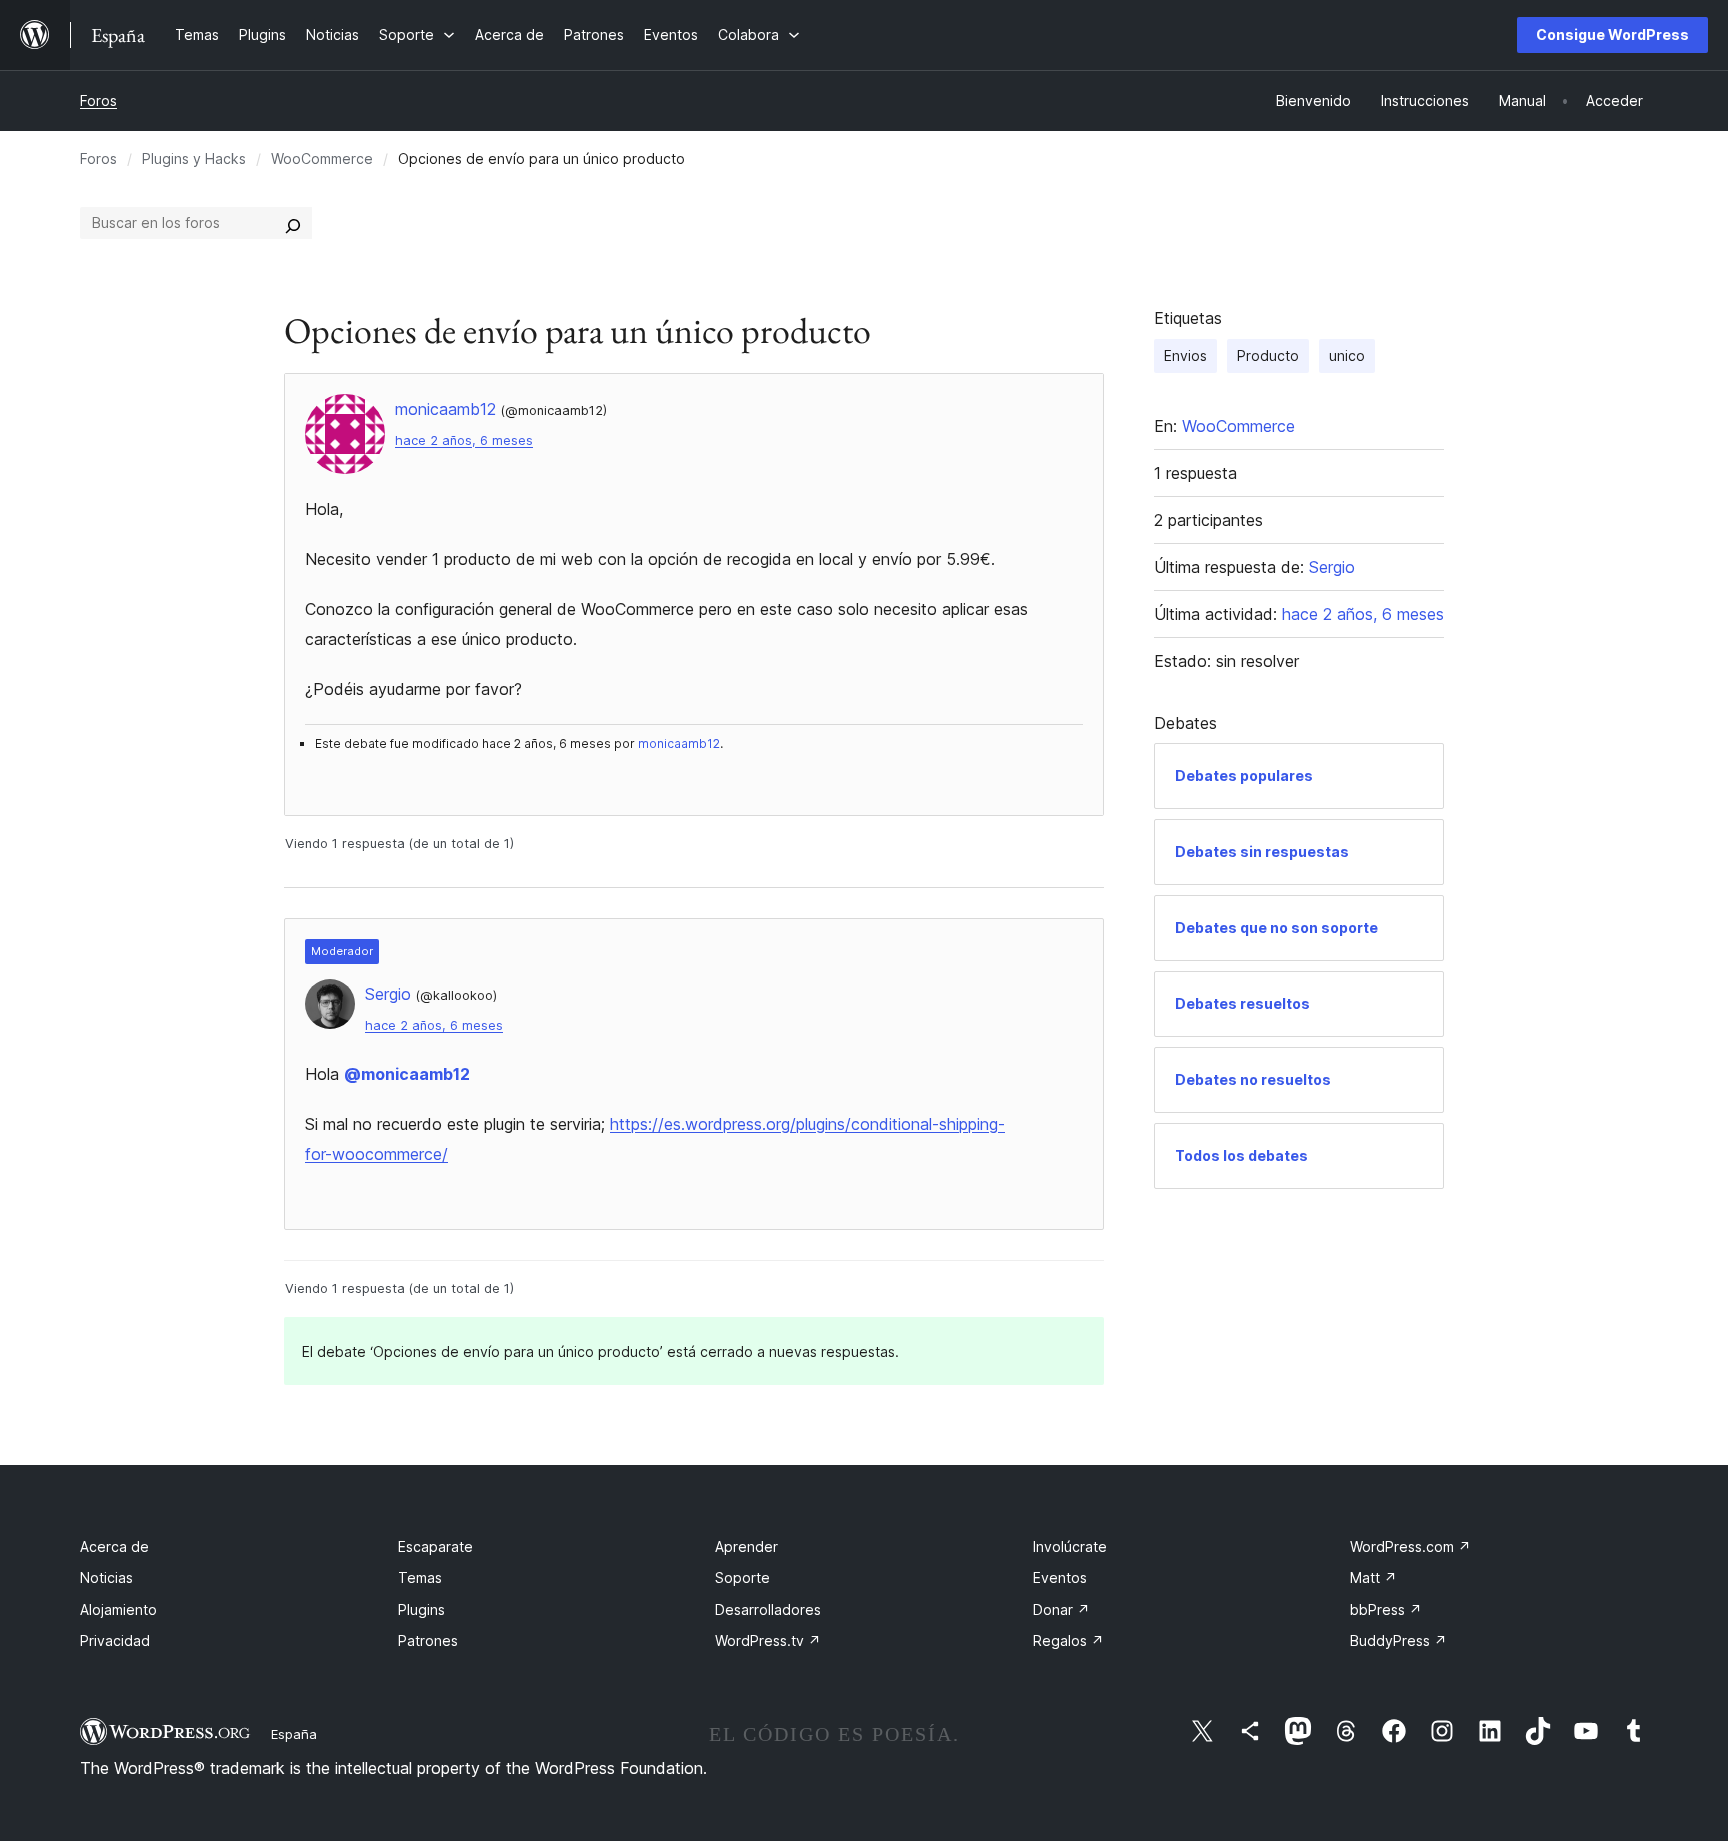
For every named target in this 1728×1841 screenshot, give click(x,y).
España (294, 1734)
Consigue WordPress (1612, 34)
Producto (1268, 355)
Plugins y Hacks (194, 158)
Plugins (421, 1609)
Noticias (106, 1577)
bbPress (1386, 1609)
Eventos (1060, 1577)
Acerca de (114, 1546)
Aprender (746, 1546)
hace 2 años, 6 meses (464, 440)
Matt (1373, 1577)
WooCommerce (322, 158)
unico (1347, 355)
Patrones (428, 1640)
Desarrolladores (768, 1609)
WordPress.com (1410, 1546)
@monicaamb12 (407, 1074)
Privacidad (115, 1640)
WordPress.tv (768, 1640)
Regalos (1068, 1640)
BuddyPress (1398, 1640)
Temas (420, 1577)
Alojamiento (118, 1609)
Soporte (742, 1577)
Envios (1185, 355)
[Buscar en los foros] (293, 223)
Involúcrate (1070, 1546)
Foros (98, 100)
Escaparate (435, 1546)
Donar (1061, 1609)
